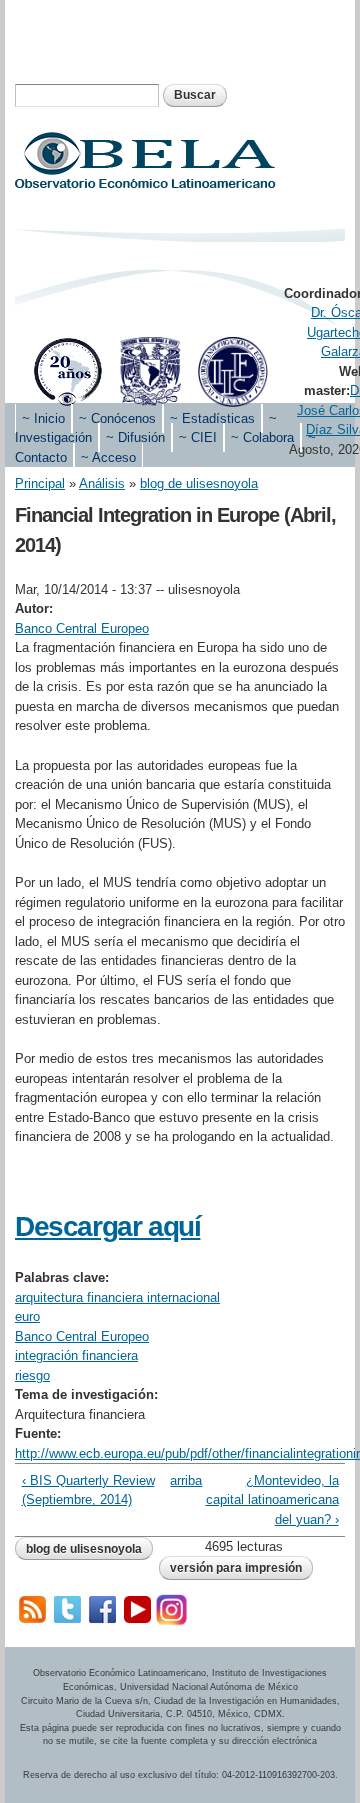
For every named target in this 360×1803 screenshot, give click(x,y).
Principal (40, 483)
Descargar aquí (107, 1226)
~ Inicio (43, 418)
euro (27, 1316)
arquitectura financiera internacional (117, 1297)
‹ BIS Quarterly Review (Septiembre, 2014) (88, 1490)
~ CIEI (198, 437)
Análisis (102, 483)
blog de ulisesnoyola (199, 483)
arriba (176, 1480)
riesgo (32, 1375)
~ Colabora (262, 437)
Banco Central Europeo (82, 628)
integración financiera (76, 1355)
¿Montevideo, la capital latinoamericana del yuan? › (272, 1500)
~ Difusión (135, 437)
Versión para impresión (236, 1568)
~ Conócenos (117, 418)
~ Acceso (108, 457)
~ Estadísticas (212, 418)
